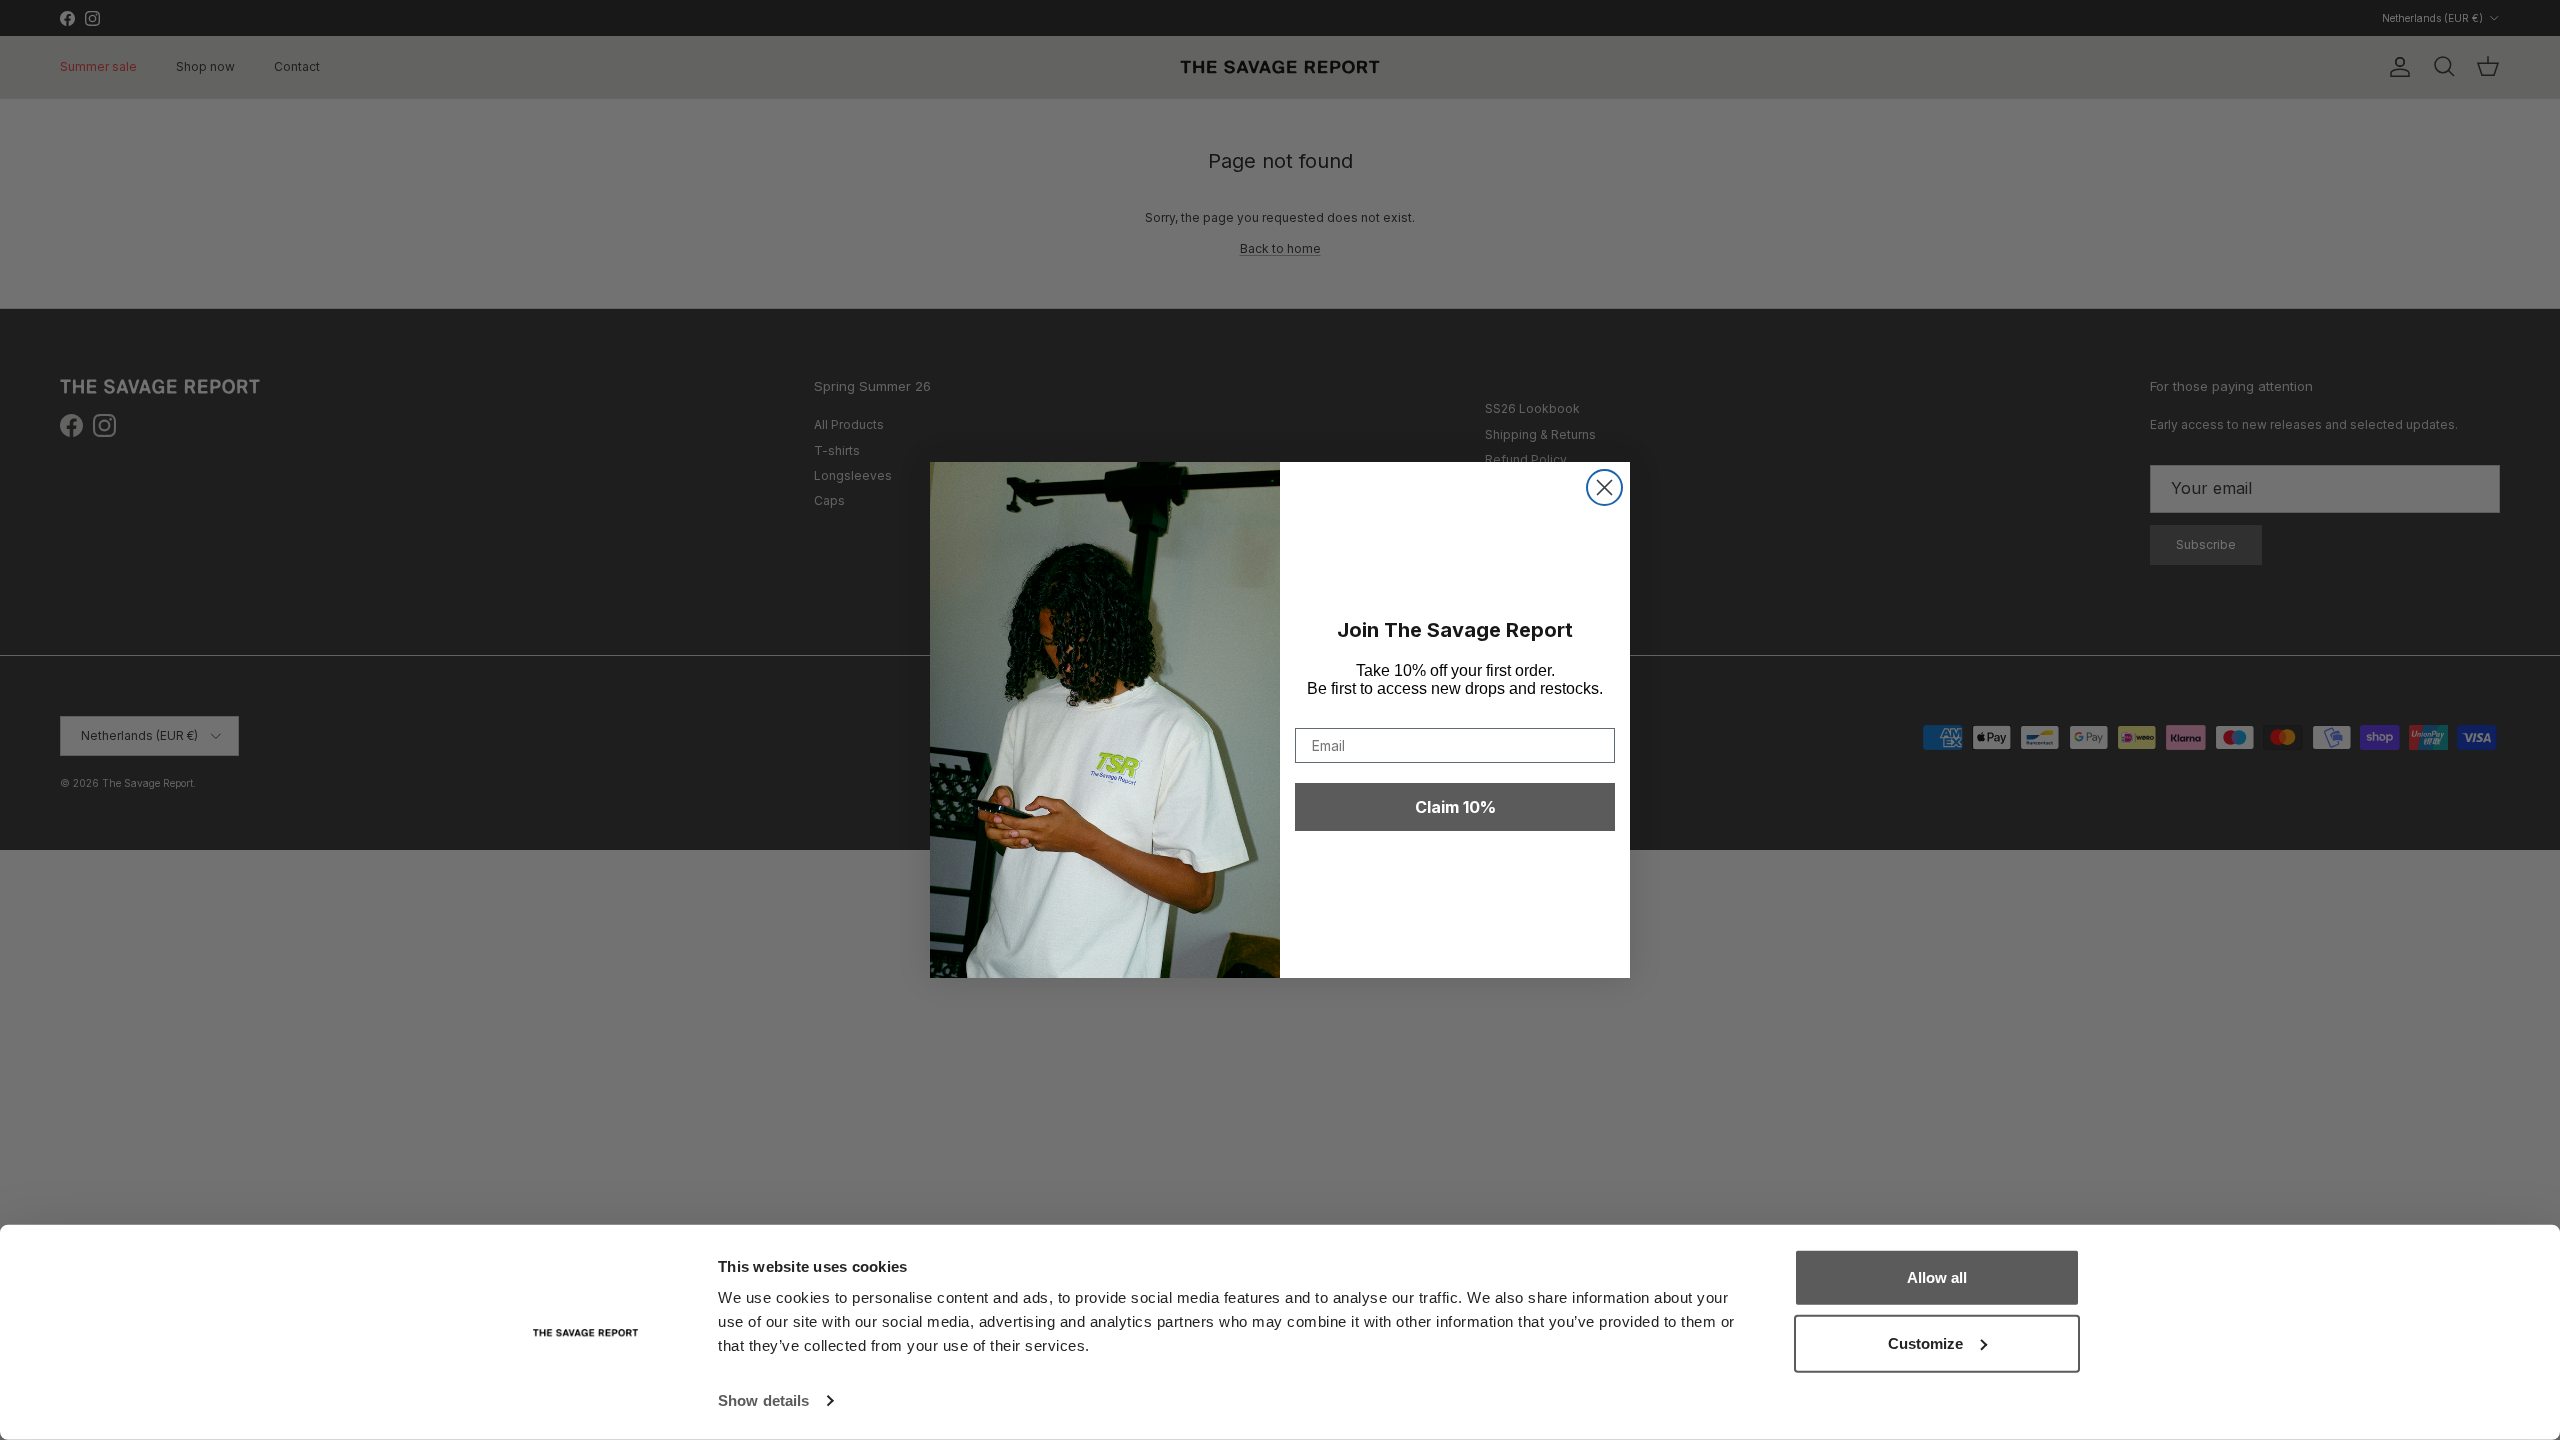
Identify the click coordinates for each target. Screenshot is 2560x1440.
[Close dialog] (1604, 487)
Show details (763, 1400)
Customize (1925, 1342)
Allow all (1937, 1277)
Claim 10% (1455, 807)
